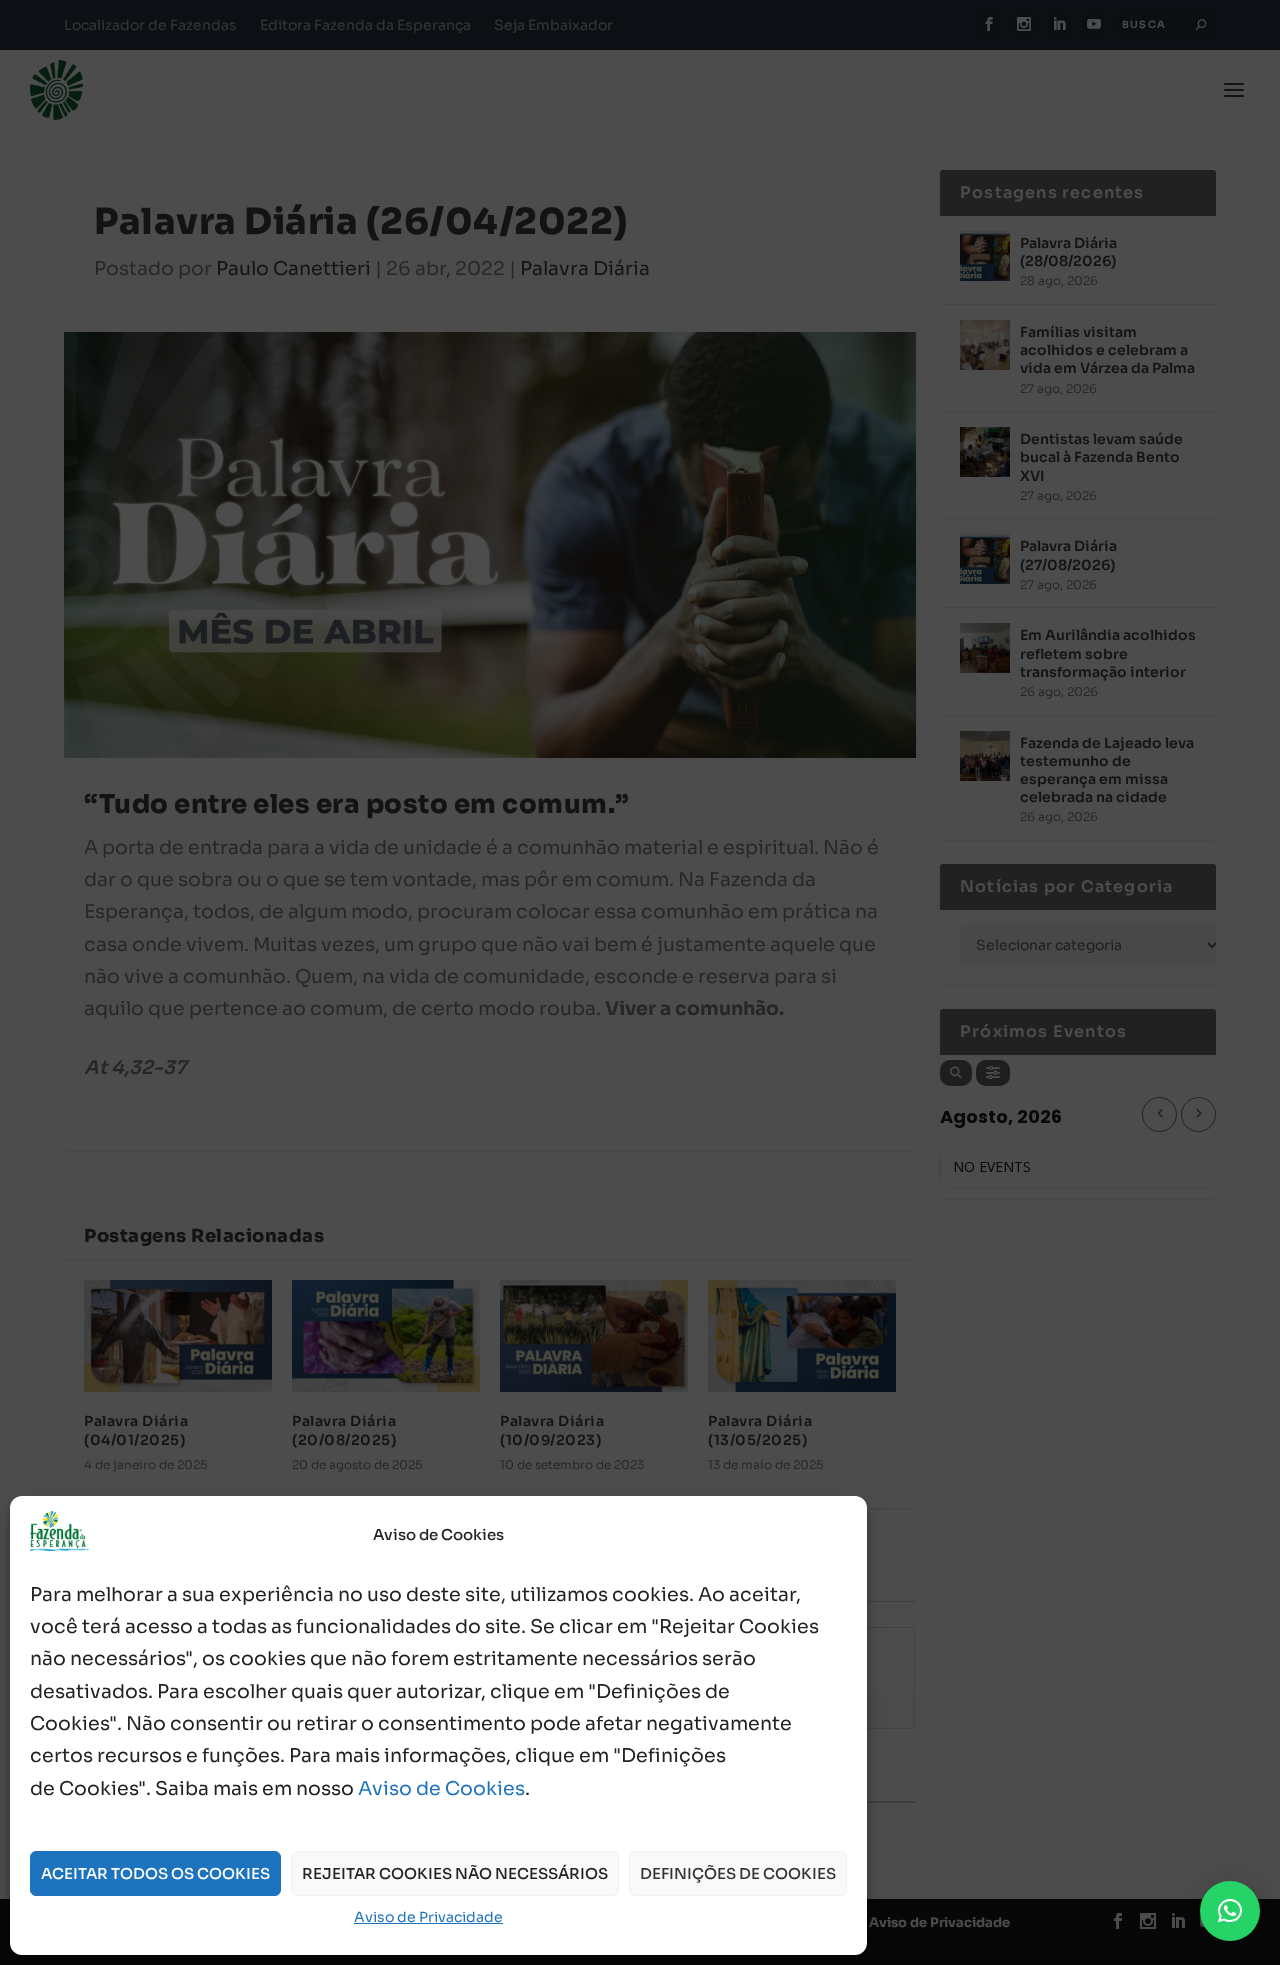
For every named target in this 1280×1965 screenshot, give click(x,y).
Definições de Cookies (738, 1873)
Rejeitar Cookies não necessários (455, 1873)
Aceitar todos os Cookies (155, 1873)
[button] (1230, 1911)
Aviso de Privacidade (428, 1917)
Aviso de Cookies (441, 1789)
